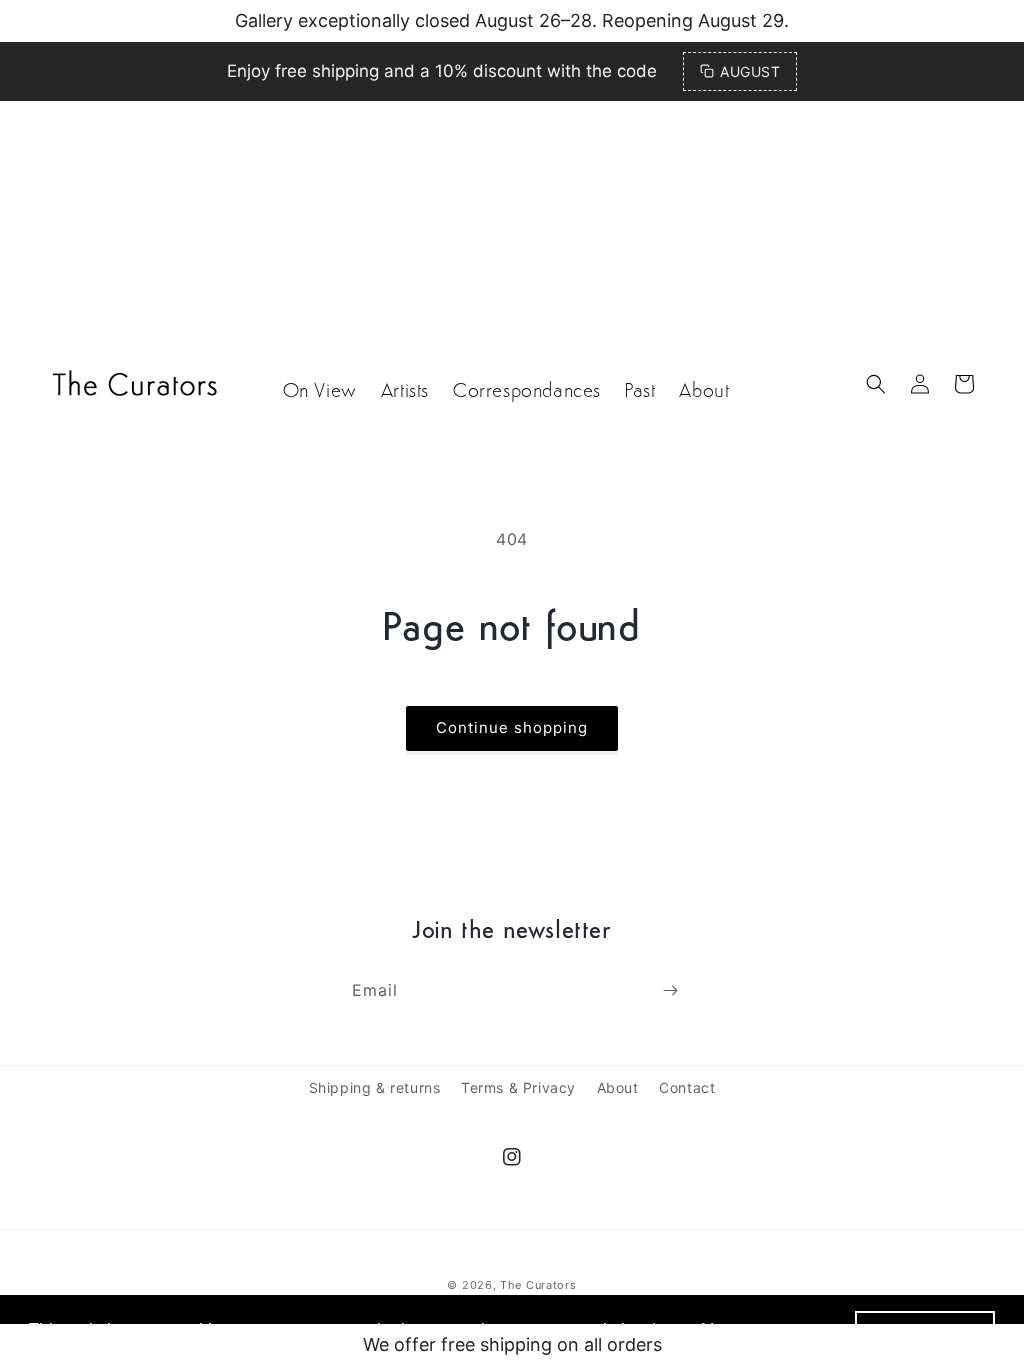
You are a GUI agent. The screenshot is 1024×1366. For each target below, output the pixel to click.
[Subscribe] (670, 990)
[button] (876, 384)
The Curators (538, 1285)
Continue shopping (512, 727)
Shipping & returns (375, 1087)
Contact (687, 1087)
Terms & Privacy (518, 1087)
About (618, 1087)
